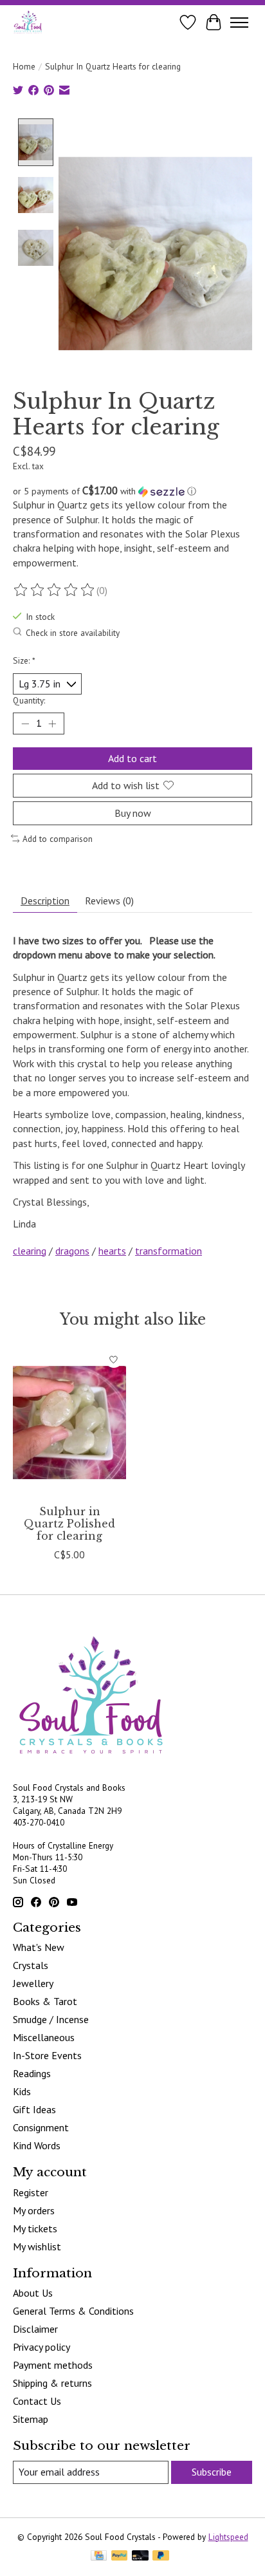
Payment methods (53, 2365)
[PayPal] (120, 2557)
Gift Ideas (34, 2109)
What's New (39, 1947)
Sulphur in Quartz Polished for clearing (69, 1524)
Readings (32, 2073)
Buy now (133, 813)
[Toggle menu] (239, 23)
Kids (22, 2091)
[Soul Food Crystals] (28, 22)
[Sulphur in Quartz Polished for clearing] (69, 1423)
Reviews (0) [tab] (109, 901)
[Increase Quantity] (52, 723)
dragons (72, 1251)
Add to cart (132, 758)
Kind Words (37, 2145)
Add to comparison (58, 839)
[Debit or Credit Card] (140, 2557)
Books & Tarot (45, 2001)
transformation (169, 1251)
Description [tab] (45, 901)
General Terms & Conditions (73, 2311)
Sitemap (31, 2419)
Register (31, 2192)
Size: (24, 660)
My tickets (35, 2228)
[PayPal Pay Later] (161, 2557)
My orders (34, 2210)
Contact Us (37, 2401)
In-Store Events (47, 2055)
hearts (112, 1251)
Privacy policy (41, 2347)
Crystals (31, 1965)
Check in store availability (73, 633)
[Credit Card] (99, 2557)
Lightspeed (228, 2537)
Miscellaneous (44, 2037)
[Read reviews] (55, 590)
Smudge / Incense (51, 2019)
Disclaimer (35, 2329)
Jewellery (33, 1983)
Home (24, 66)
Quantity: (29, 700)
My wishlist (37, 2246)
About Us (33, 2293)
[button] (132, 491)
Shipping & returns (52, 2383)
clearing (30, 1251)
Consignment (41, 2127)
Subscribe (212, 2472)
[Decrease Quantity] (25, 723)
